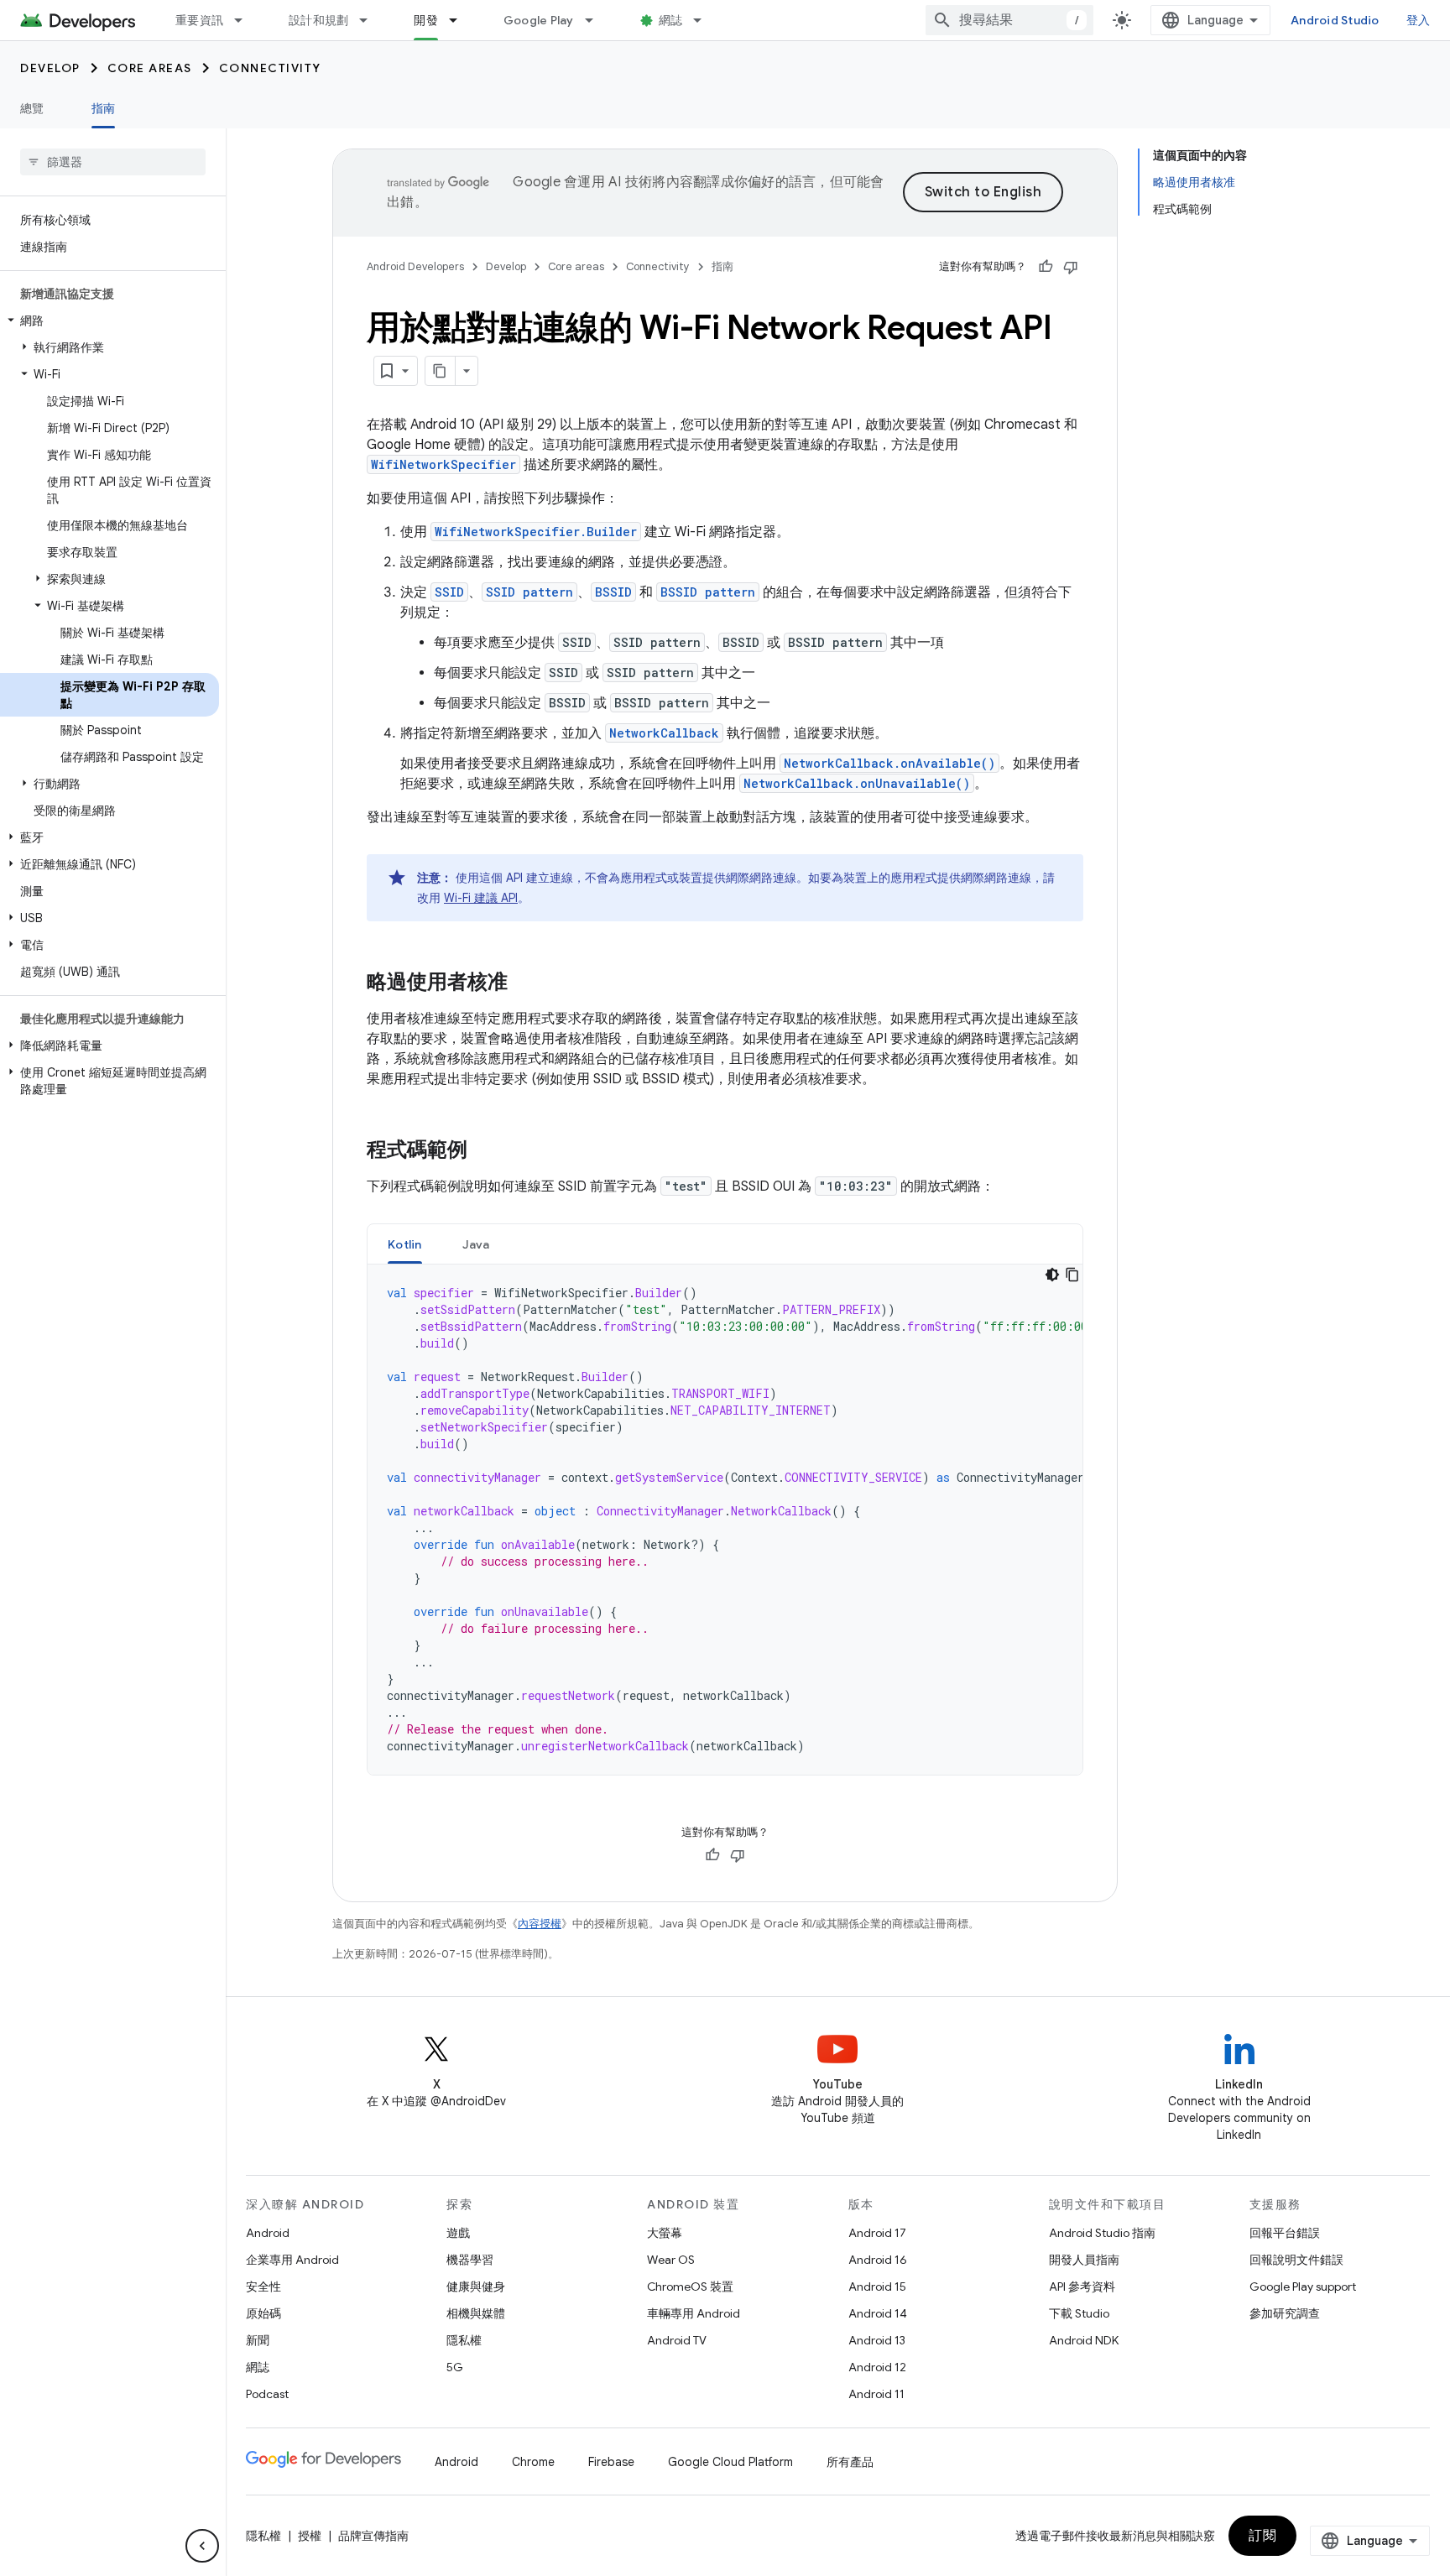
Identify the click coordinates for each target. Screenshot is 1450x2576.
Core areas (150, 68)
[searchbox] (113, 162)
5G (455, 2367)
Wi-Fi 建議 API (481, 898)
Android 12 (877, 2367)
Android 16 (878, 2260)
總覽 (32, 108)
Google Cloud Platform (730, 2462)
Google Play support (1303, 2287)
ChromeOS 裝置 (690, 2287)
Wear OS (671, 2260)
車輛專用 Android (694, 2313)
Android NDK (1084, 2340)
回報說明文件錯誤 (1296, 2260)
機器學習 (470, 2260)
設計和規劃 (318, 20)
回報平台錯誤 (1285, 2233)
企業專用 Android (292, 2260)
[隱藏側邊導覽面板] (202, 2546)
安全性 (263, 2287)
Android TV (677, 2340)
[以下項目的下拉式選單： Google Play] (597, 20)
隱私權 (464, 2340)
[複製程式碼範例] (1072, 1275)
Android (268, 2233)
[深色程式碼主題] (1052, 1275)
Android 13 (877, 2340)
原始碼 (263, 2313)
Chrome (533, 2462)
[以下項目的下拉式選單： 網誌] (705, 20)
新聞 (258, 2340)
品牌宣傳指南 (373, 2536)
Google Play (539, 20)
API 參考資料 (1082, 2287)
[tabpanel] (725, 1520)
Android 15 (877, 2287)
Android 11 (876, 2394)
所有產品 (850, 2462)
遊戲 (458, 2233)
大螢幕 (665, 2233)
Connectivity (270, 68)
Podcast (267, 2394)
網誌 (671, 20)
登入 (1419, 20)
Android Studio (1335, 20)
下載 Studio (1079, 2313)
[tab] (405, 1244)
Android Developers (415, 266)
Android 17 (877, 2233)
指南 (104, 108)
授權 (310, 2536)
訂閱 (1262, 2536)
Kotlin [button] (405, 1244)
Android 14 (878, 2313)
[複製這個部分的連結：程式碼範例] (484, 1151)
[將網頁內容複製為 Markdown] (441, 371)
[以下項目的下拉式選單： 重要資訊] (246, 20)
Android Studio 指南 (1102, 2233)
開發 (426, 20)
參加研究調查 (1285, 2313)
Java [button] (476, 1244)
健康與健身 (476, 2287)
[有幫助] (1046, 267)
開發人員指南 (1084, 2260)
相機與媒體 (476, 2313)
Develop (50, 68)
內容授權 (540, 1924)
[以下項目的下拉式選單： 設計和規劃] (371, 20)
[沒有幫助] (1071, 267)
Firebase (611, 2462)
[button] (110, 321)
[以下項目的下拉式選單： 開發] (461, 20)
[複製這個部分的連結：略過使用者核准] (524, 983)
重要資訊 (199, 20)
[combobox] (1009, 20)
